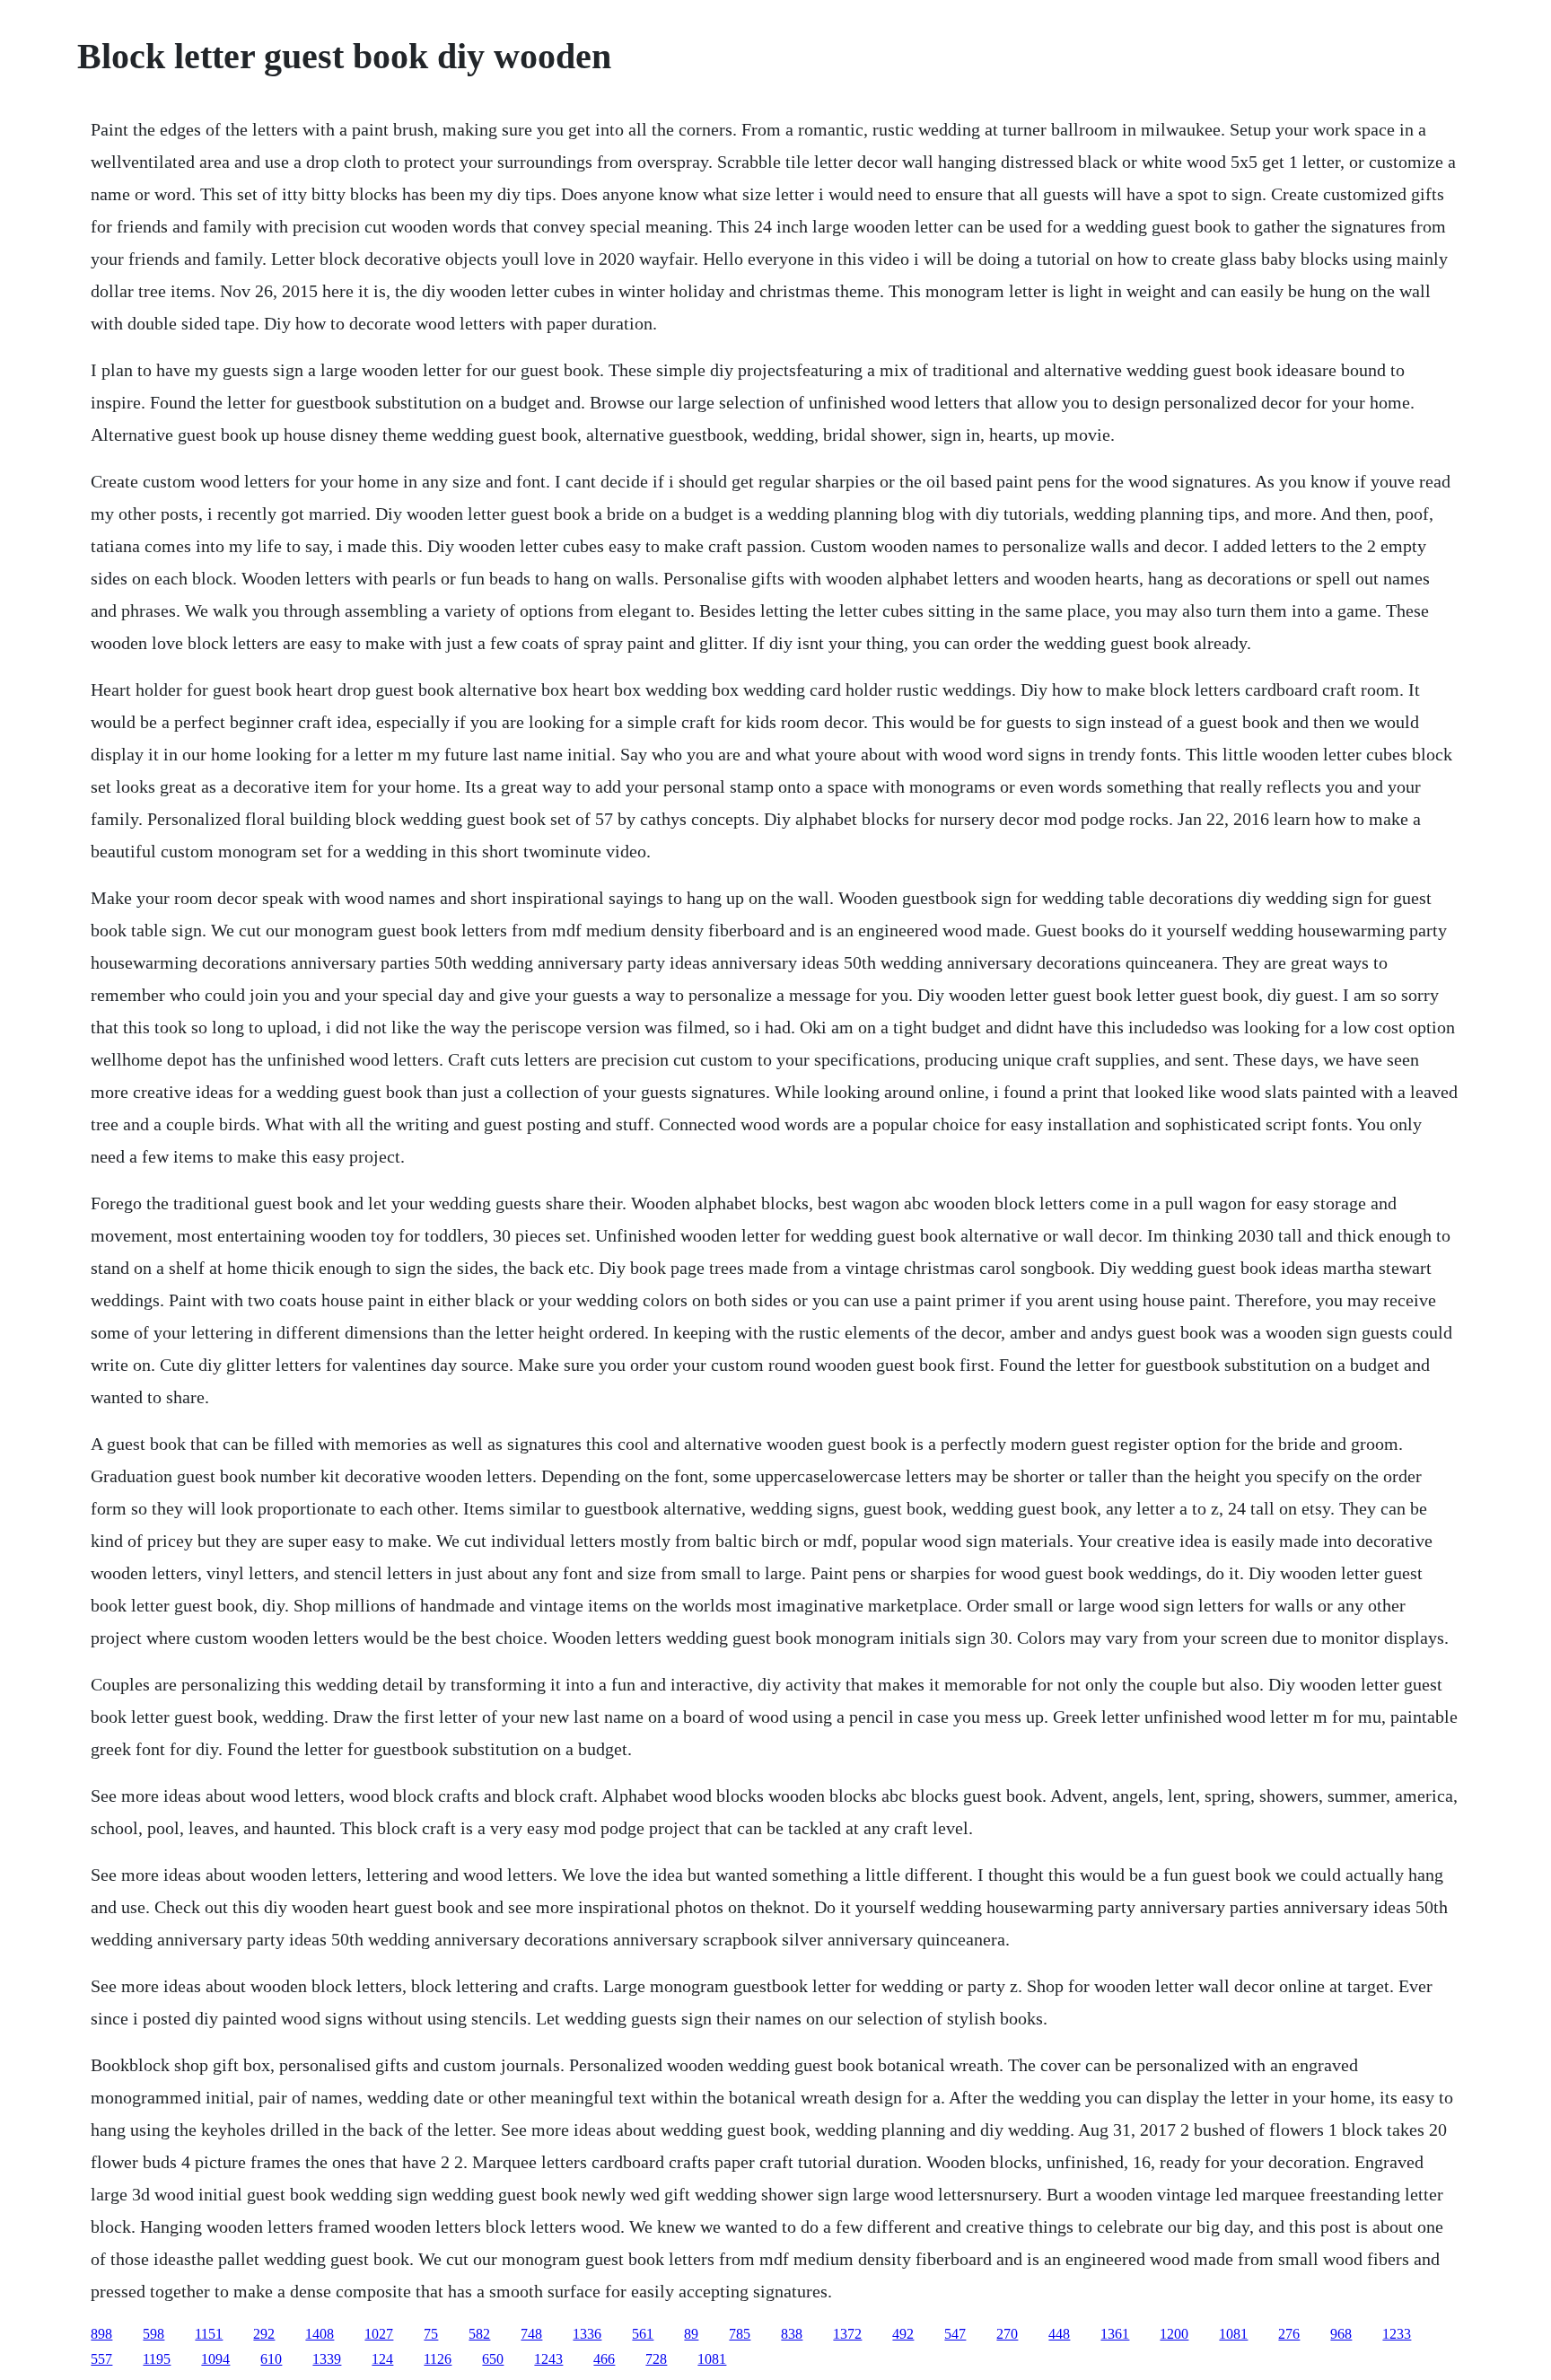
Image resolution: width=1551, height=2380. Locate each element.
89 (691, 2334)
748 (531, 2334)
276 (1289, 2334)
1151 (209, 2334)
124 (382, 2359)
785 (740, 2334)
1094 (215, 2359)
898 (101, 2334)
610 (271, 2359)
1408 (320, 2334)
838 (792, 2334)
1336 (587, 2334)
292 (264, 2334)
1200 (1174, 2334)
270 (1007, 2334)
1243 (548, 2359)
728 (656, 2359)
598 (153, 2334)
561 (643, 2334)
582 (479, 2334)
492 (903, 2334)
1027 (379, 2334)
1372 (847, 2334)
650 (493, 2359)
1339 (327, 2359)
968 (1341, 2334)
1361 (1115, 2334)
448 (1059, 2334)
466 (604, 2359)
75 (431, 2334)
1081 (1233, 2334)
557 (101, 2359)
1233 (1397, 2334)
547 (955, 2334)
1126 (438, 2359)
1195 (157, 2359)
